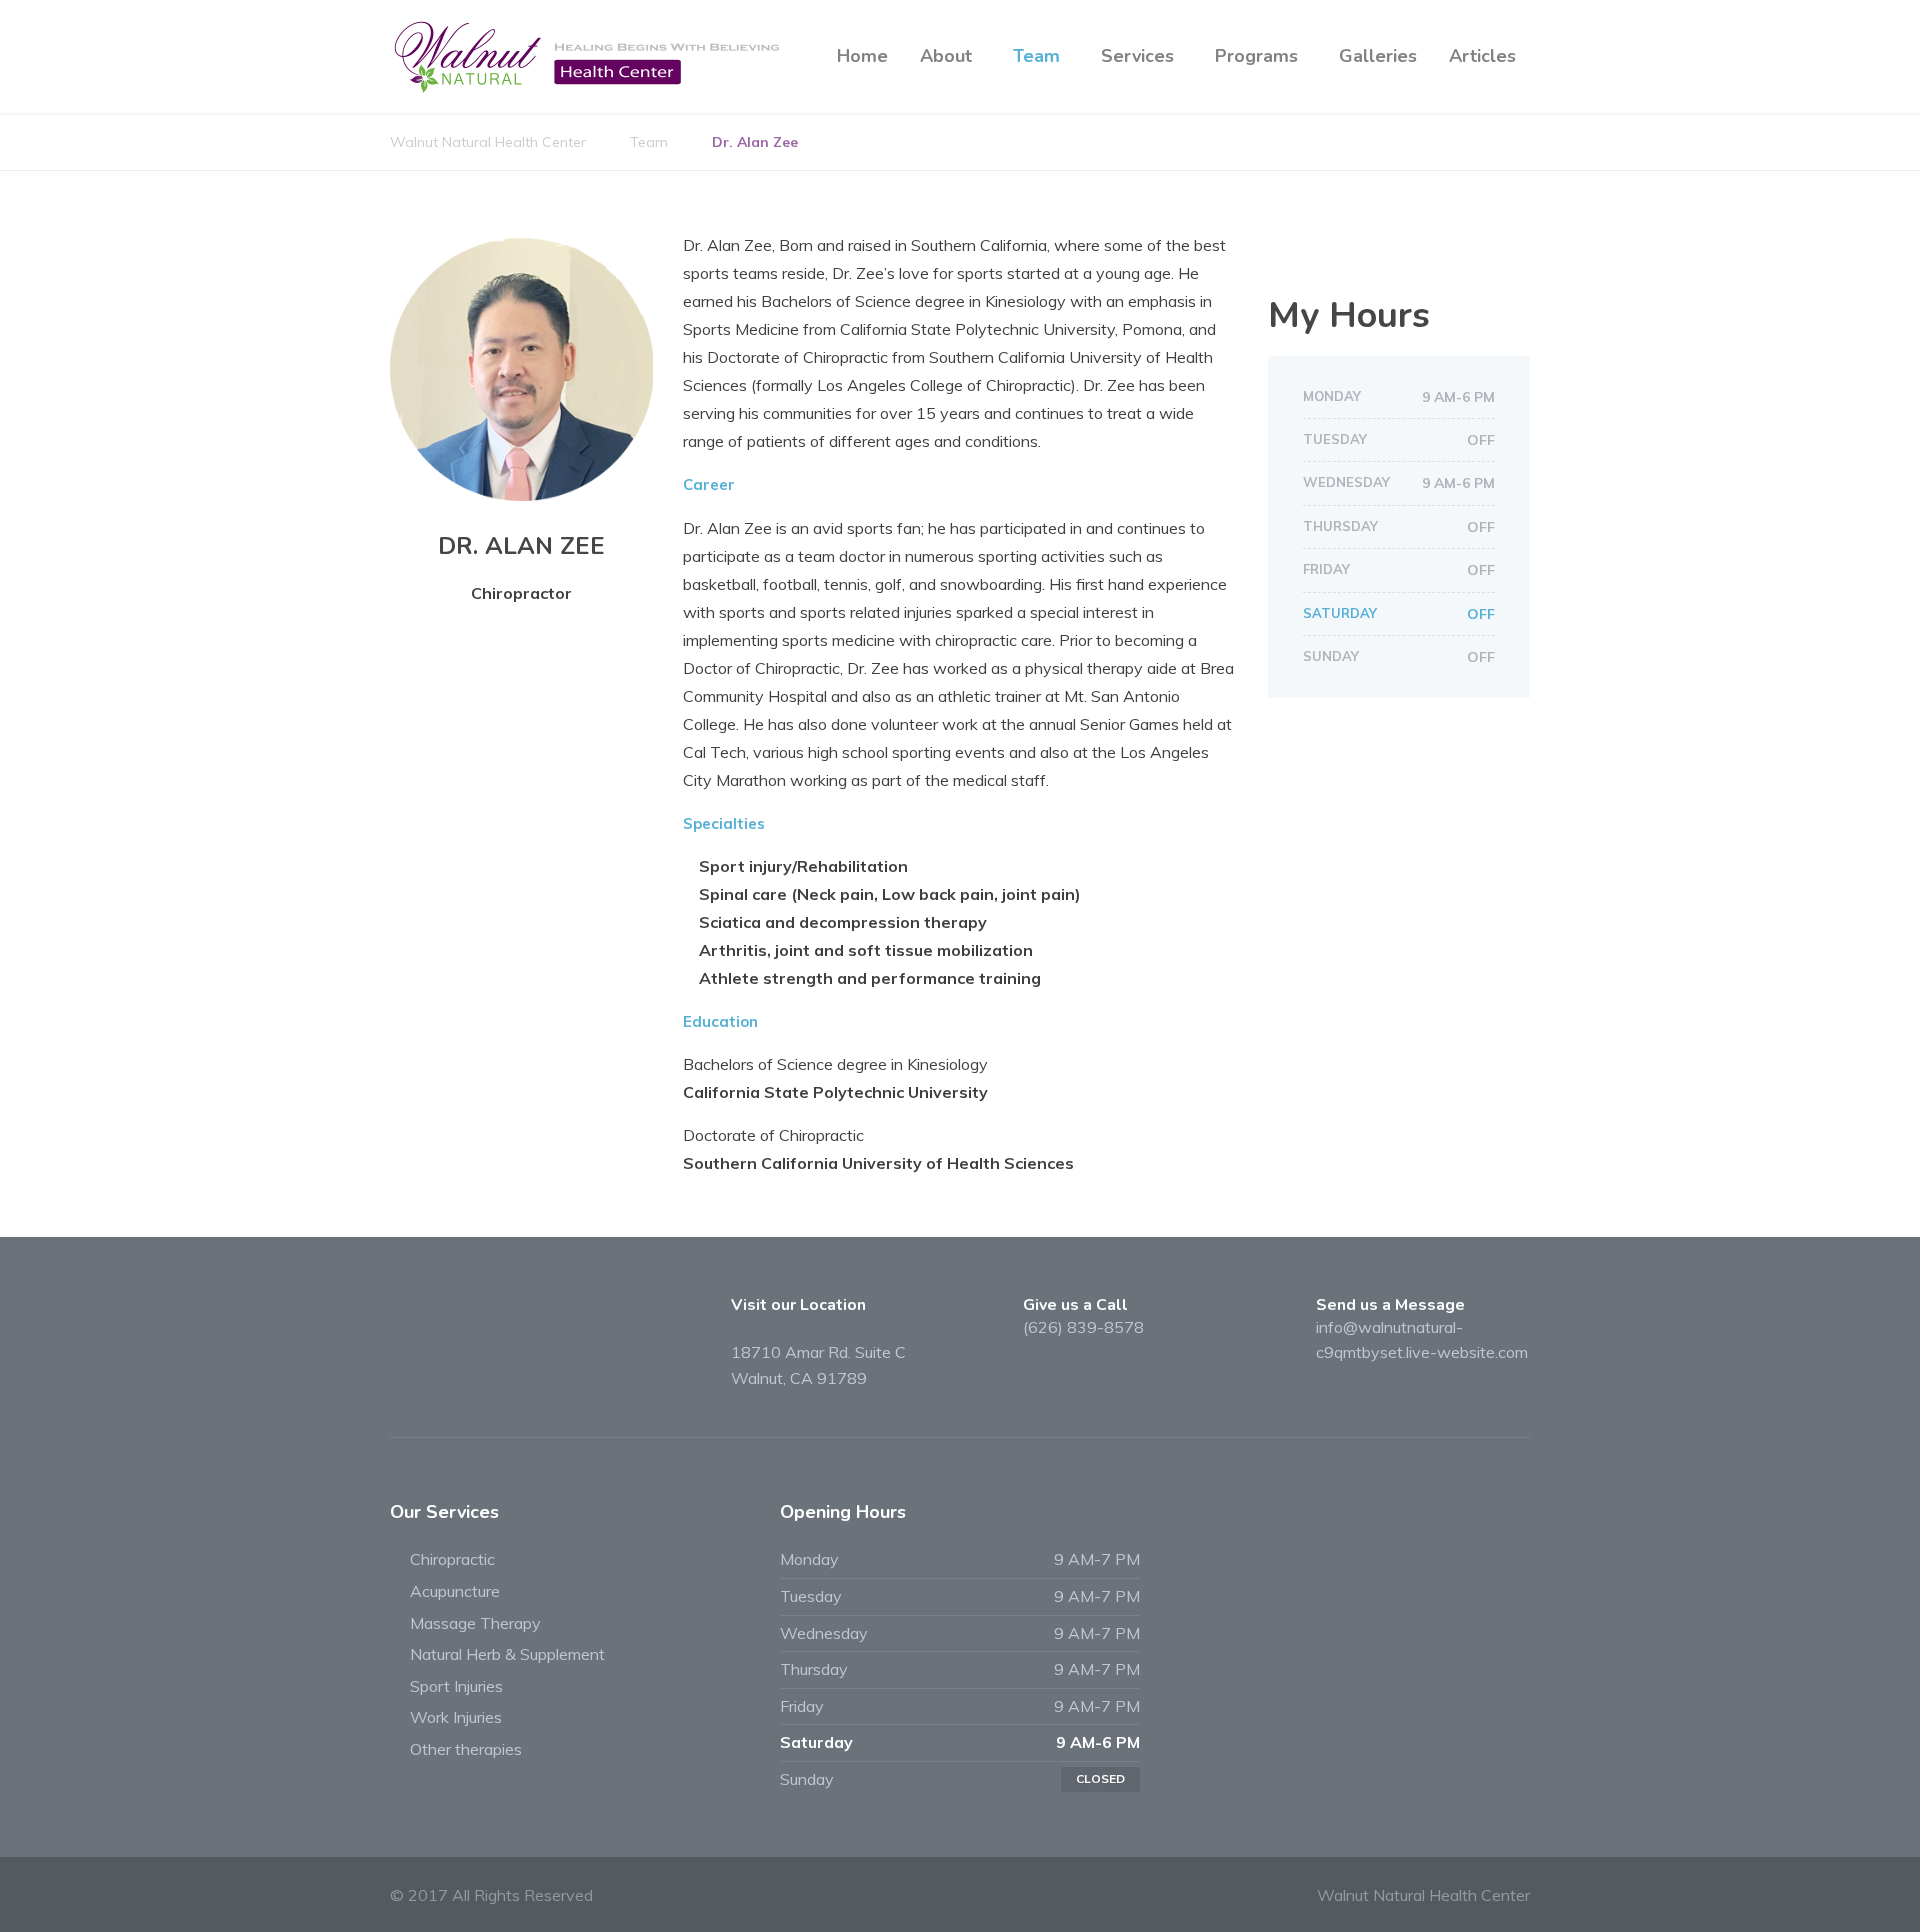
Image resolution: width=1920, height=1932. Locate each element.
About (946, 56)
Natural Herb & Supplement (507, 1654)
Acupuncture (455, 1591)
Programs (1256, 56)
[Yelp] (1321, 252)
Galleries (1378, 56)
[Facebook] (1286, 252)
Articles (1482, 56)
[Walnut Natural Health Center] (590, 56)
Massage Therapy (475, 1623)
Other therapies (466, 1749)
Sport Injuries (456, 1686)
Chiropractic (452, 1559)
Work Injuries (456, 1717)
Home (862, 56)
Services (1137, 56)
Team (1036, 56)
